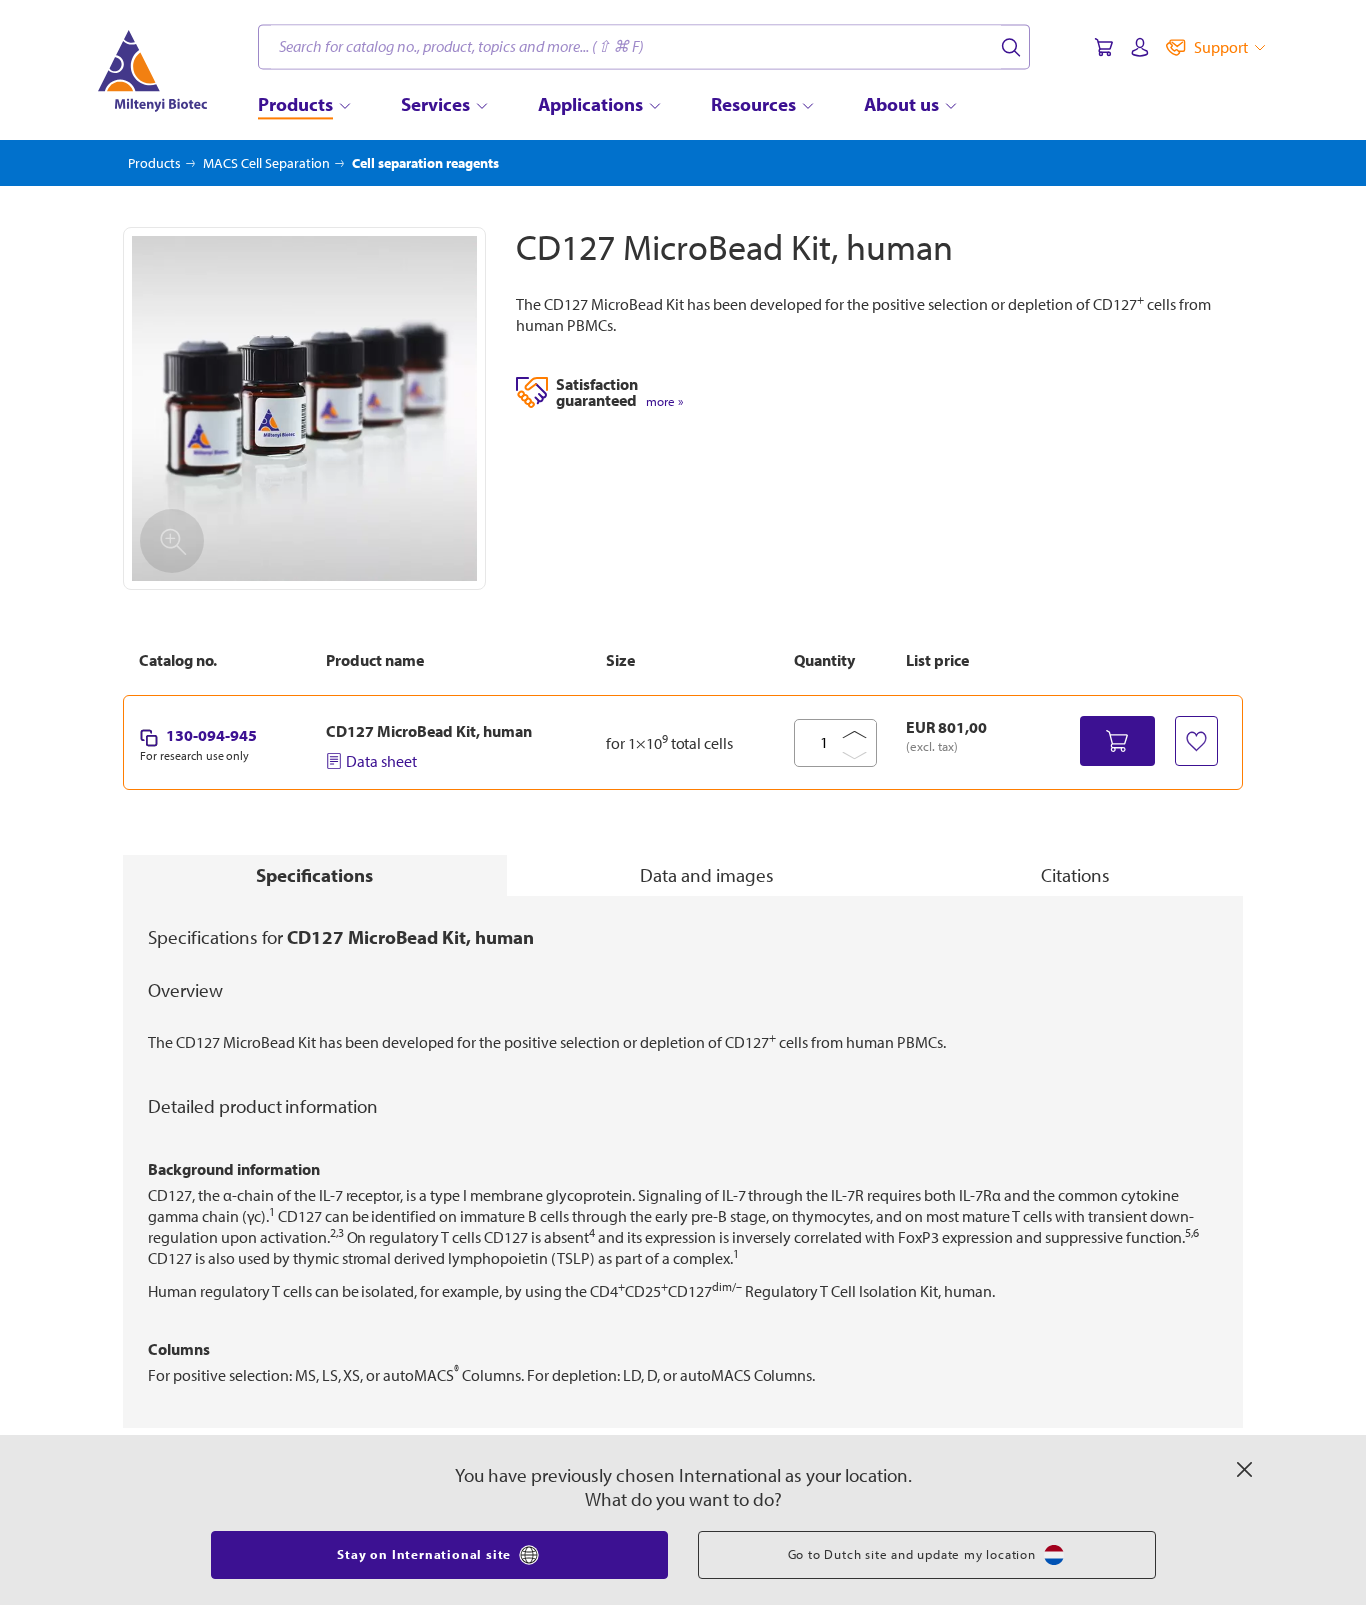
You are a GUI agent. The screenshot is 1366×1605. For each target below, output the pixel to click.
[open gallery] (304, 408)
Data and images (707, 875)
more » (664, 401)
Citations (1075, 875)
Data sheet (381, 761)
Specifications (314, 875)
